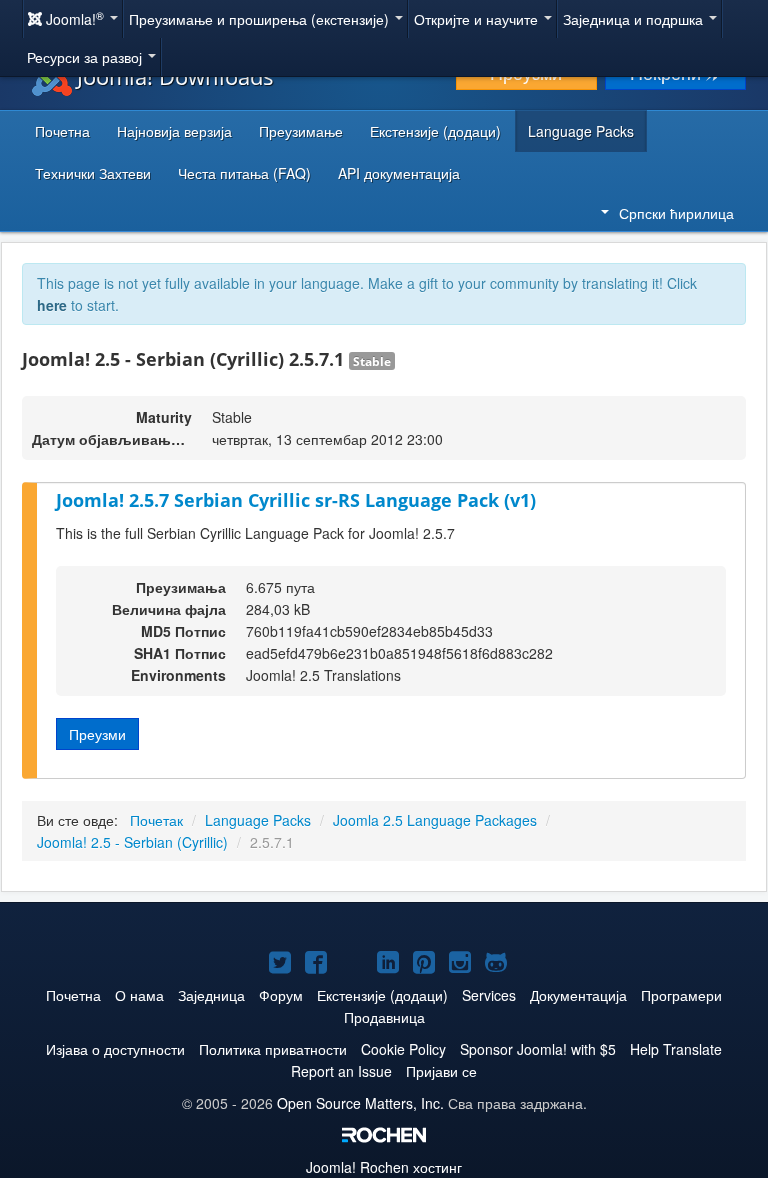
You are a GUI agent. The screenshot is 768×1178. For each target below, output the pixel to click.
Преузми (97, 734)
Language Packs (581, 131)
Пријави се (441, 1071)
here (52, 305)
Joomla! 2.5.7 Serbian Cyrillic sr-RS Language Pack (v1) (296, 500)
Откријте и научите (478, 19)
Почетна (62, 131)
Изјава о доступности (115, 1049)
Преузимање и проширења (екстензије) (261, 19)
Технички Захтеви (93, 173)
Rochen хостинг (384, 1167)
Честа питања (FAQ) (244, 173)
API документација (399, 173)
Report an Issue (341, 1071)
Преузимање (301, 131)
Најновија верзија (174, 131)
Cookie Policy (403, 1049)
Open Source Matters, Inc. (360, 1103)
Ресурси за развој (86, 57)
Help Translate (676, 1049)
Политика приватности (273, 1049)
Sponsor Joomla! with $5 (538, 1049)
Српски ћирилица (676, 213)
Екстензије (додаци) (435, 131)
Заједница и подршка (635, 19)
